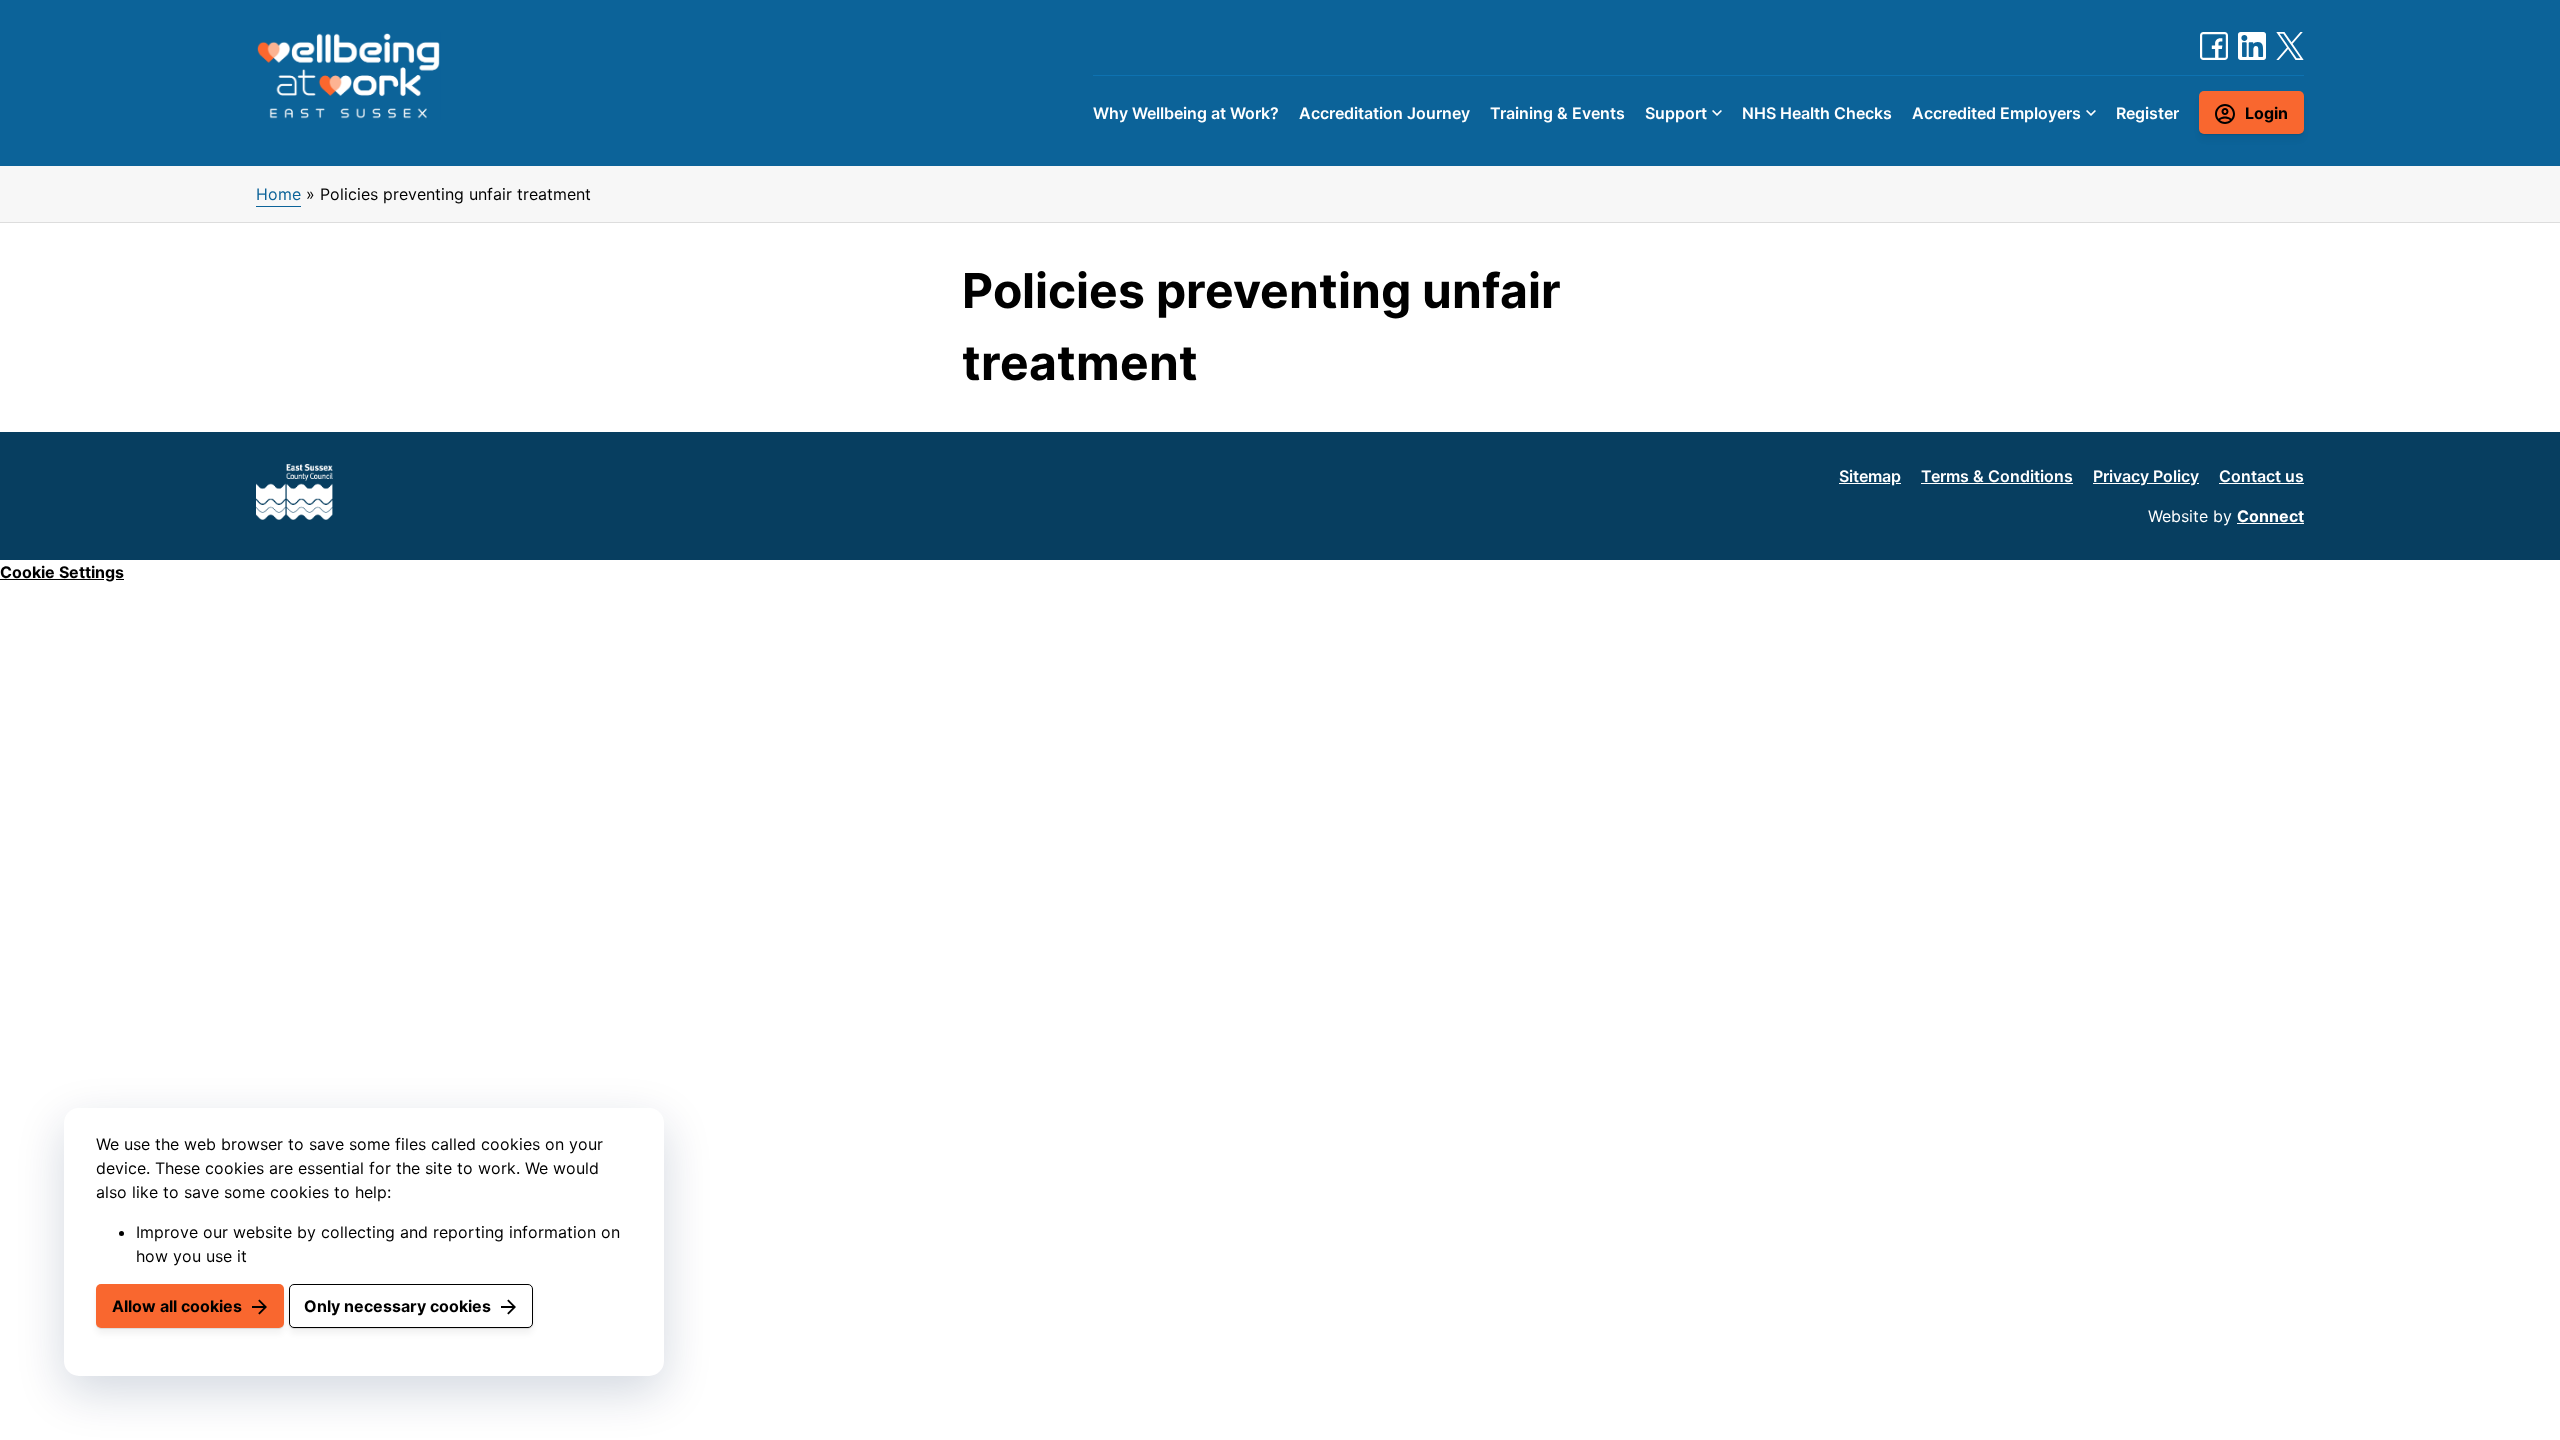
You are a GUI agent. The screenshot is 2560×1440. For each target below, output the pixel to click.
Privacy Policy (2146, 476)
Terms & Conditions (1997, 476)
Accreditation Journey (1384, 113)
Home (278, 194)
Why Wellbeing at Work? (1186, 113)
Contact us (2261, 476)
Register (2147, 113)
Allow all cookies (177, 1306)
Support (1676, 113)
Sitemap (1870, 476)
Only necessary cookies (397, 1306)
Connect (2270, 516)
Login (2266, 113)
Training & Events (1557, 113)
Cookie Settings (62, 572)
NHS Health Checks (1817, 113)
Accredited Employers (1996, 113)
